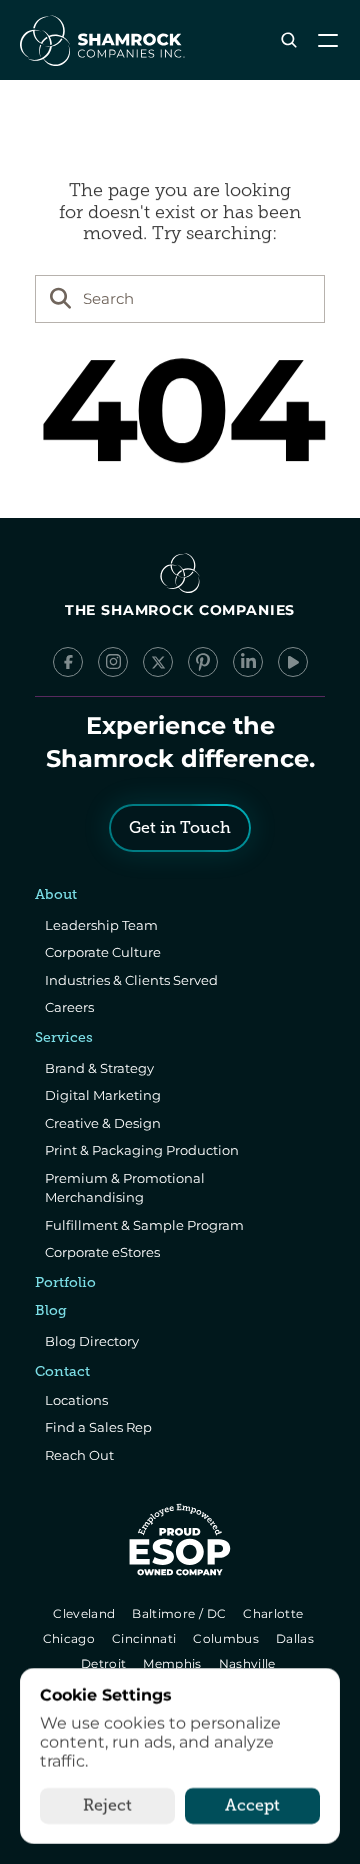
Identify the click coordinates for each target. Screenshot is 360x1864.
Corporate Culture (103, 952)
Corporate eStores (102, 1252)
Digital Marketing (103, 1095)
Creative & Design (103, 1123)
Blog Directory (92, 1341)
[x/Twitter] (158, 662)
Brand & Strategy (99, 1068)
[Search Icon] (288, 40)
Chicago (70, 1638)
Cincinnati (145, 1638)
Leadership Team (101, 925)
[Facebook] (68, 662)
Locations (76, 1400)
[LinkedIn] (248, 662)
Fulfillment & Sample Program (144, 1225)
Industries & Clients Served (131, 980)
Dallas (296, 1638)
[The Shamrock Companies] (101, 40)
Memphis (173, 1663)
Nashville (249, 1663)
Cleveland (86, 1613)
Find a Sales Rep (98, 1427)
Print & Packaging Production (142, 1150)
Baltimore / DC (181, 1613)
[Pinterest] (203, 662)
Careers (69, 1007)
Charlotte (274, 1613)
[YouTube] (293, 662)
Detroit (105, 1663)
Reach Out (79, 1455)
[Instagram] (113, 662)
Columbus (228, 1638)
